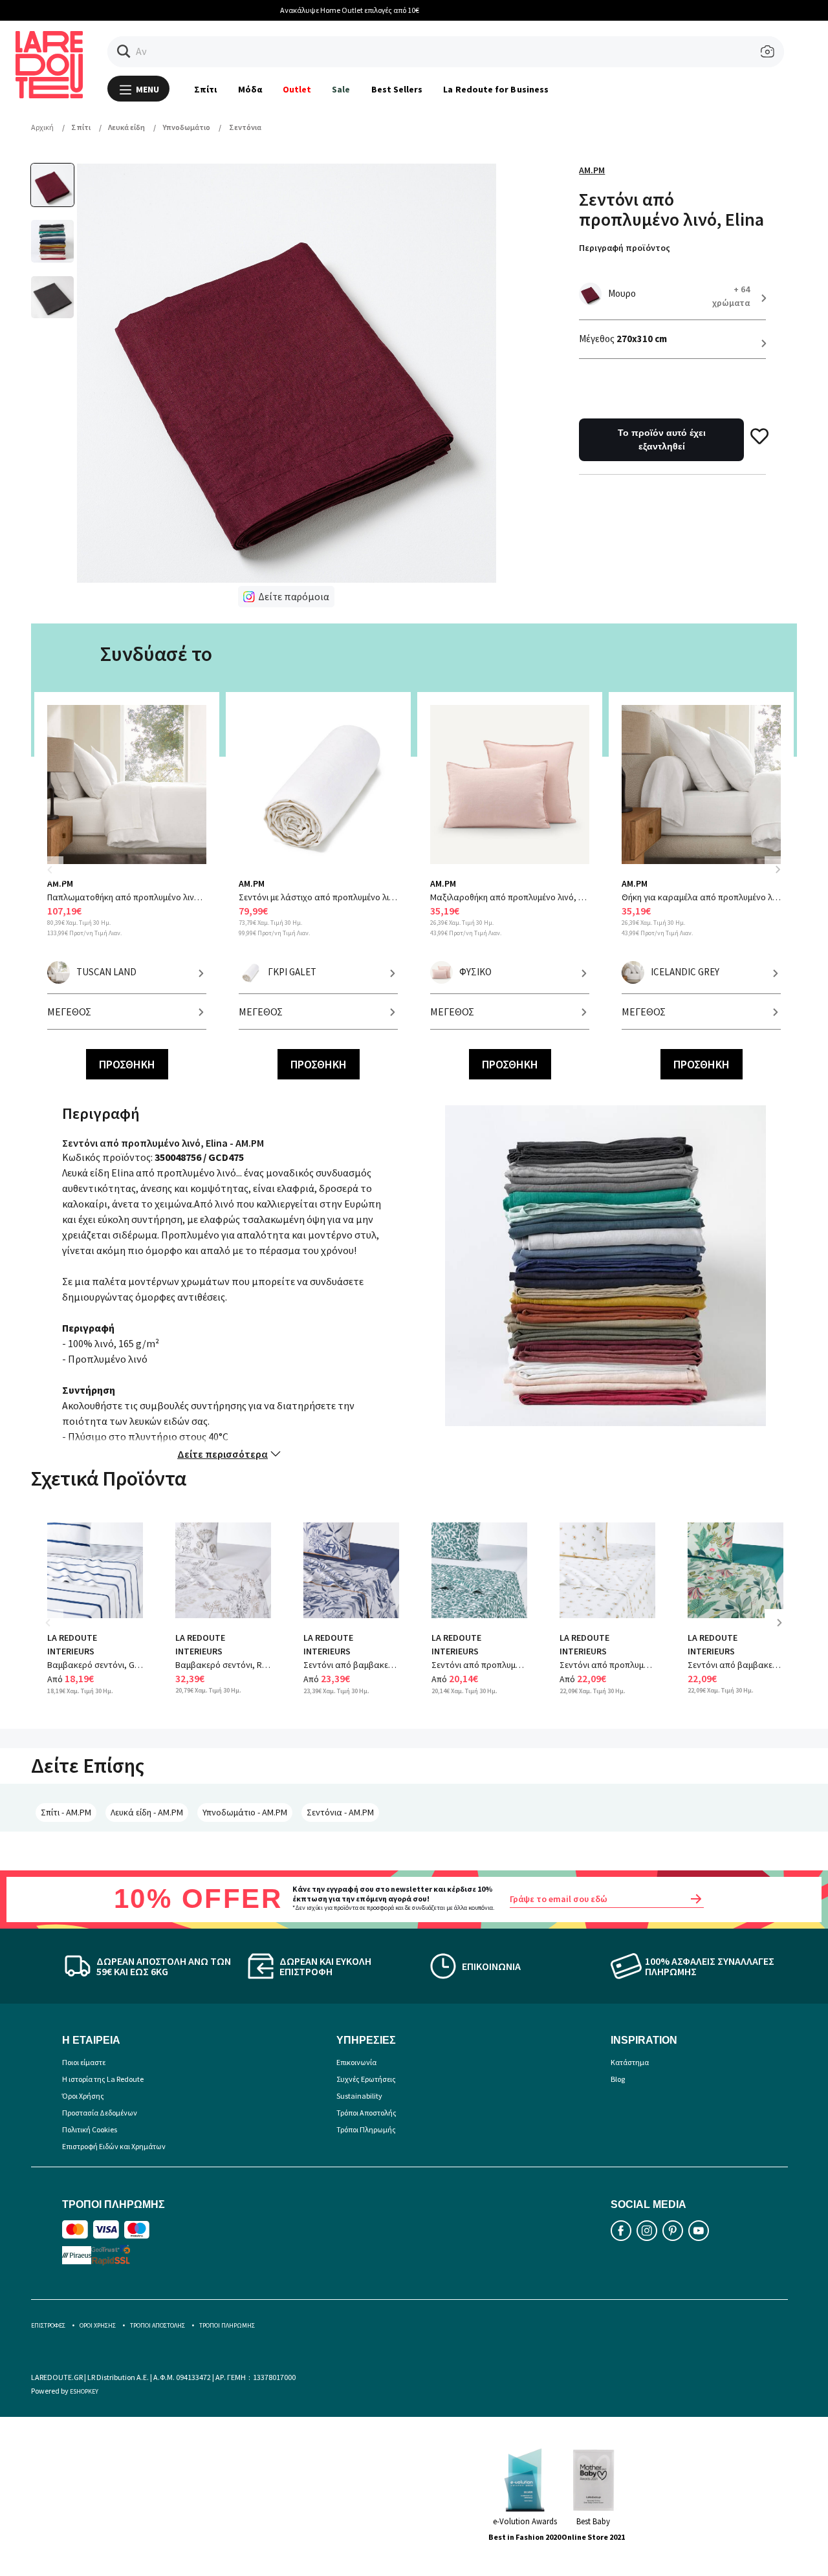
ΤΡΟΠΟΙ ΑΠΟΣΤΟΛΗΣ (158, 2325)
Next (778, 869)
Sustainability (359, 2096)
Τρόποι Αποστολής (366, 2113)
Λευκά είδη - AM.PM (147, 1812)
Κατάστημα (630, 2062)
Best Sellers (397, 89)
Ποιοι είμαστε (84, 2062)
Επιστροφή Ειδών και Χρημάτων (114, 2146)
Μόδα (250, 89)
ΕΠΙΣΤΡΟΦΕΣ (48, 2325)
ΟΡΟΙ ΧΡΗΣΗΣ (98, 2325)
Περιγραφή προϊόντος (625, 248)
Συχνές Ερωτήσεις (366, 2079)
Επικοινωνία (356, 2062)
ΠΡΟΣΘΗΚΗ (127, 1064)
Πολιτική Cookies (90, 2129)
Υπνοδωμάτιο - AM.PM (245, 1812)
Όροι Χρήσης (83, 2096)
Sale (341, 89)
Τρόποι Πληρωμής (366, 2129)
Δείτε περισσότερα (223, 1454)
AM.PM (592, 170)
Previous (57, 877)
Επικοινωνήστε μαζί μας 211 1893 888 (425, 10)
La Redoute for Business (496, 89)
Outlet (297, 89)
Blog (618, 2079)
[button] (124, 51)
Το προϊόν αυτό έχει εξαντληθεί (662, 439)
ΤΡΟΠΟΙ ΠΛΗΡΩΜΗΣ (227, 2325)
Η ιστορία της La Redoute (103, 2079)
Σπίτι (205, 89)
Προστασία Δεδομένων (100, 2113)
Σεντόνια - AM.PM (340, 1812)
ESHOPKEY (84, 2391)
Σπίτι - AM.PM (66, 1812)
